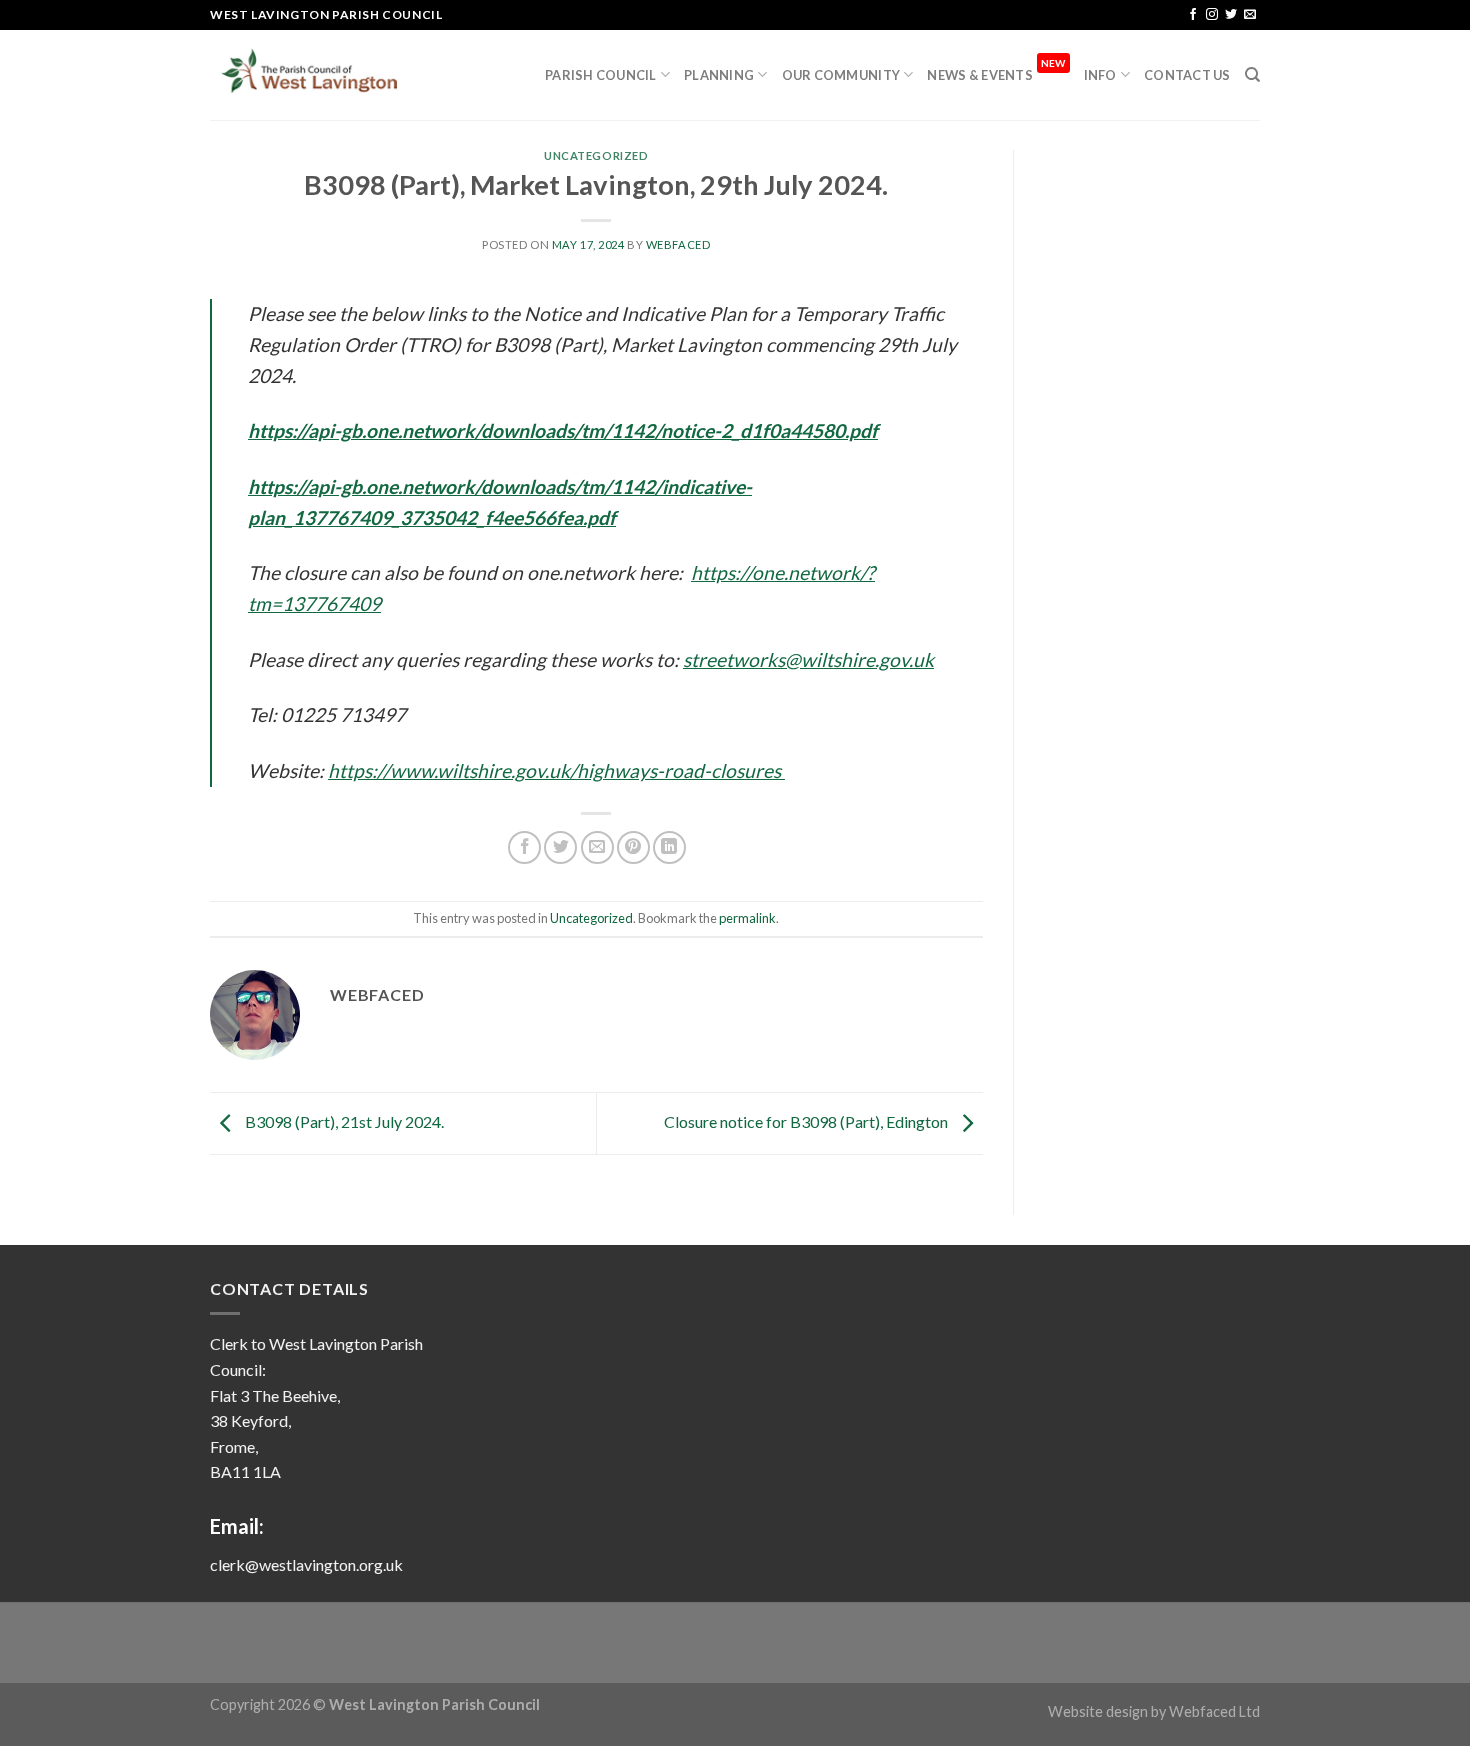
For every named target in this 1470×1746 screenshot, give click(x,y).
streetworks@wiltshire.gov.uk (808, 659)
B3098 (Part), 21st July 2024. (343, 1121)
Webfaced (678, 244)
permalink (747, 918)
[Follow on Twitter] (1231, 15)
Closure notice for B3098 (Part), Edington (807, 1121)
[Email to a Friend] (597, 847)
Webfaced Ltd (1214, 1711)
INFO (1100, 75)
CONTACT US (1187, 75)
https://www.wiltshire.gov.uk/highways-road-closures (556, 770)
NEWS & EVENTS (996, 70)
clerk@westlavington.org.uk (306, 1564)
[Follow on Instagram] (1212, 15)
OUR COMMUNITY (841, 75)
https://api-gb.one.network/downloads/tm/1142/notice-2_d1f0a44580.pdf (563, 430)
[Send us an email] (1250, 15)
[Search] (1252, 75)
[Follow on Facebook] (1193, 15)
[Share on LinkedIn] (669, 847)
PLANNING (719, 75)
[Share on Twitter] (560, 847)
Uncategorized (596, 155)
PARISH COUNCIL (601, 75)
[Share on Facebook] (524, 847)
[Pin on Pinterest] (633, 847)
